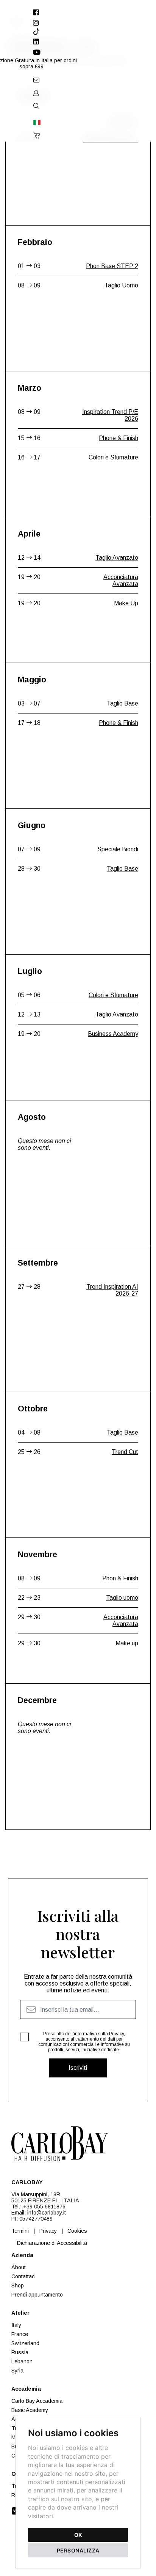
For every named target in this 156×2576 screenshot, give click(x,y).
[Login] (36, 93)
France (20, 2334)
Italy (16, 2325)
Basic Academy (30, 2410)
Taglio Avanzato (117, 558)
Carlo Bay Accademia (37, 2401)
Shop (18, 2286)
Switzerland (25, 2343)
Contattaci (23, 2276)
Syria (17, 2371)
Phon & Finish (120, 1578)
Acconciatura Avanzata (121, 580)
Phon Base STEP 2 (112, 266)
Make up (127, 1643)
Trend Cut (125, 1452)
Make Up (126, 603)
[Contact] (36, 80)
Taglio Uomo (121, 285)
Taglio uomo (122, 1598)
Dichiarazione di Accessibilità (52, 2243)
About (19, 2267)
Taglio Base (122, 120)
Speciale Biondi (118, 849)
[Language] (36, 122)
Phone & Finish (119, 438)
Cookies (77, 2231)
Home (11, 23)
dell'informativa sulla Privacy (94, 2034)
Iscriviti (78, 2068)
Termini (20, 2231)
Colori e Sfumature (113, 457)
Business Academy (113, 1034)
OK (78, 2535)
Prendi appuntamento (37, 2295)
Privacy (48, 2231)
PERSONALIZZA (78, 2550)
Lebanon (22, 2361)
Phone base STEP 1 (111, 140)
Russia (20, 2352)
